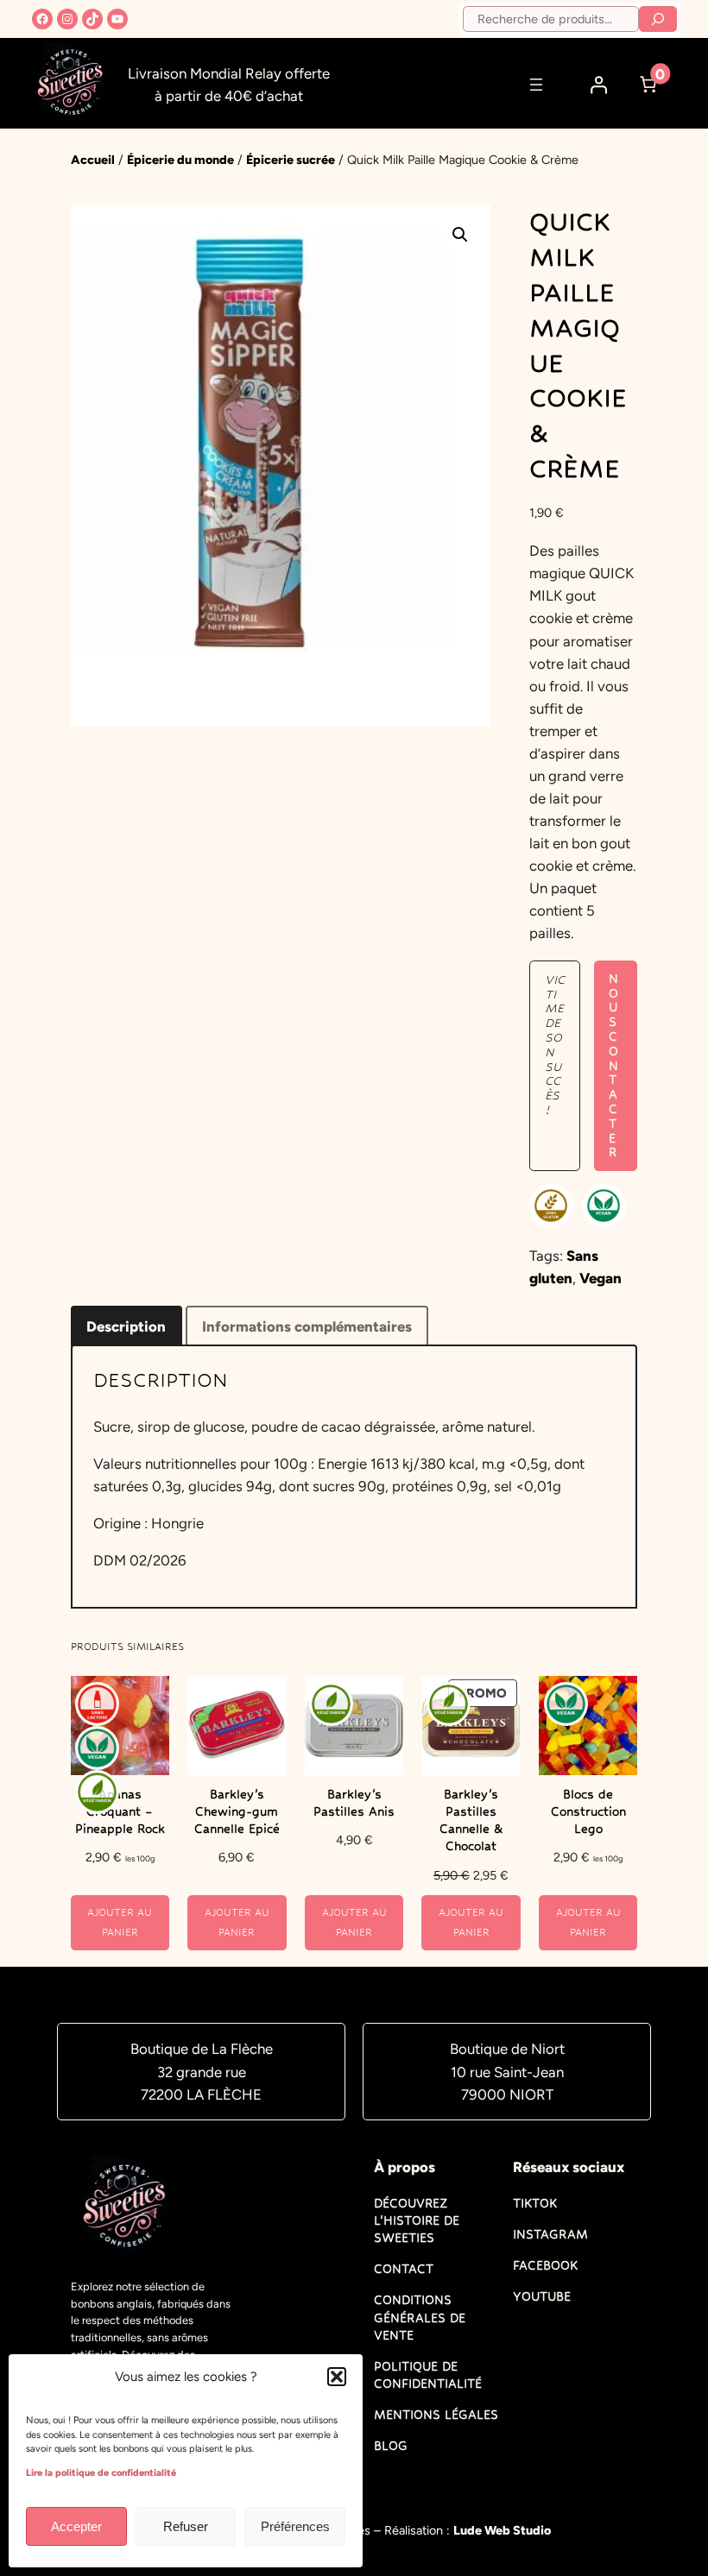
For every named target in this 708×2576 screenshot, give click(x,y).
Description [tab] (126, 1326)
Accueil (93, 160)
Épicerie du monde (180, 160)
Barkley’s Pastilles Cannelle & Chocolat (471, 1820)
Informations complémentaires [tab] (307, 1326)
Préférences (295, 2526)
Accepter (76, 2526)
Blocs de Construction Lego (588, 1811)
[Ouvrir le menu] (536, 85)
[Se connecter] (599, 85)
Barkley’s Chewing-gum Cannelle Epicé (237, 1811)
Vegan (601, 1278)
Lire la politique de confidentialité (101, 2473)
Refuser (186, 2526)
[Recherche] (658, 19)
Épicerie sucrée (291, 160)
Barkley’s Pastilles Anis (354, 1803)
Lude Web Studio (502, 2530)
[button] (337, 2377)
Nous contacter (613, 1066)
